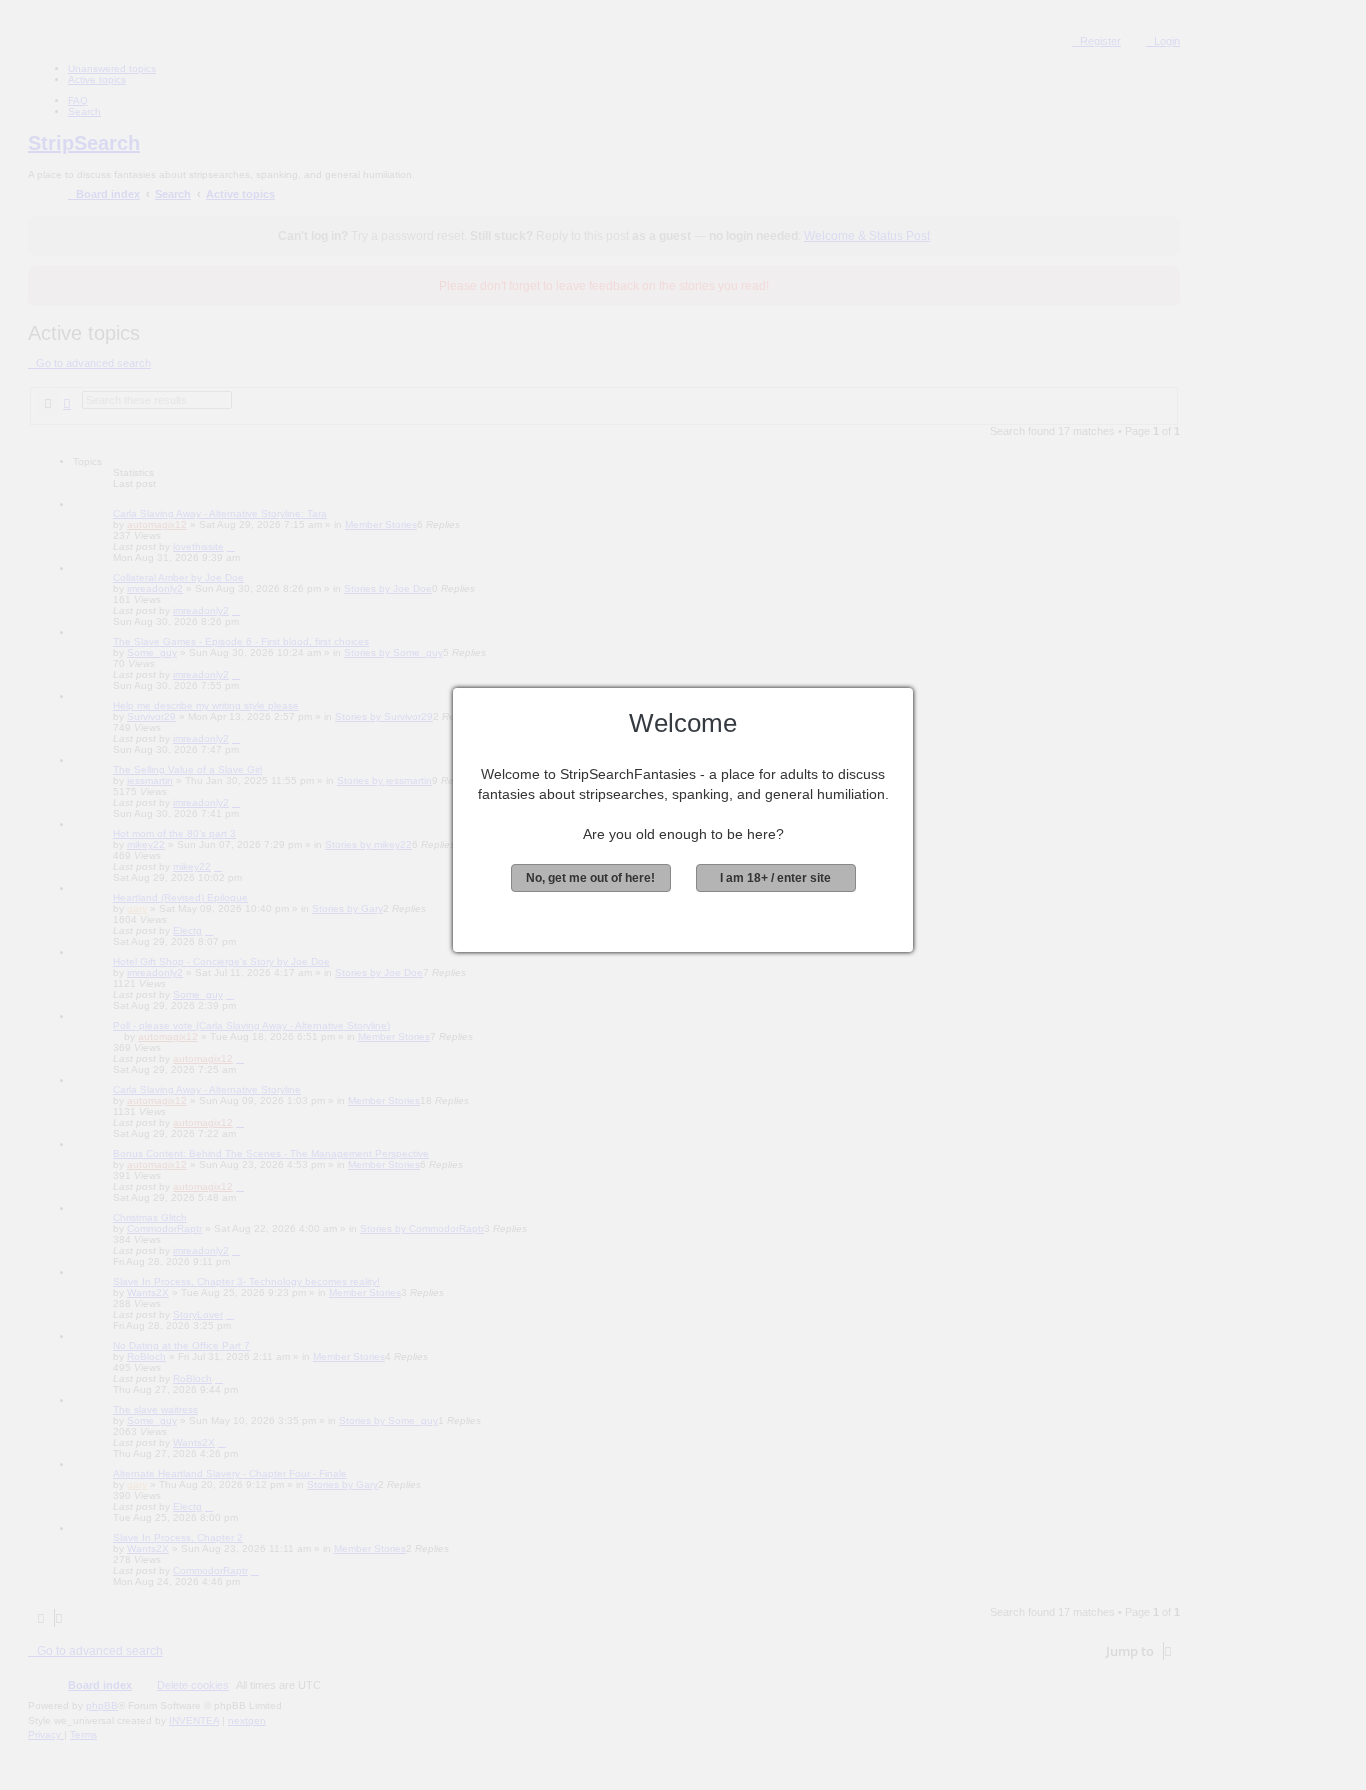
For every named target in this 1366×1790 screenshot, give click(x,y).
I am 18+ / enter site (775, 878)
